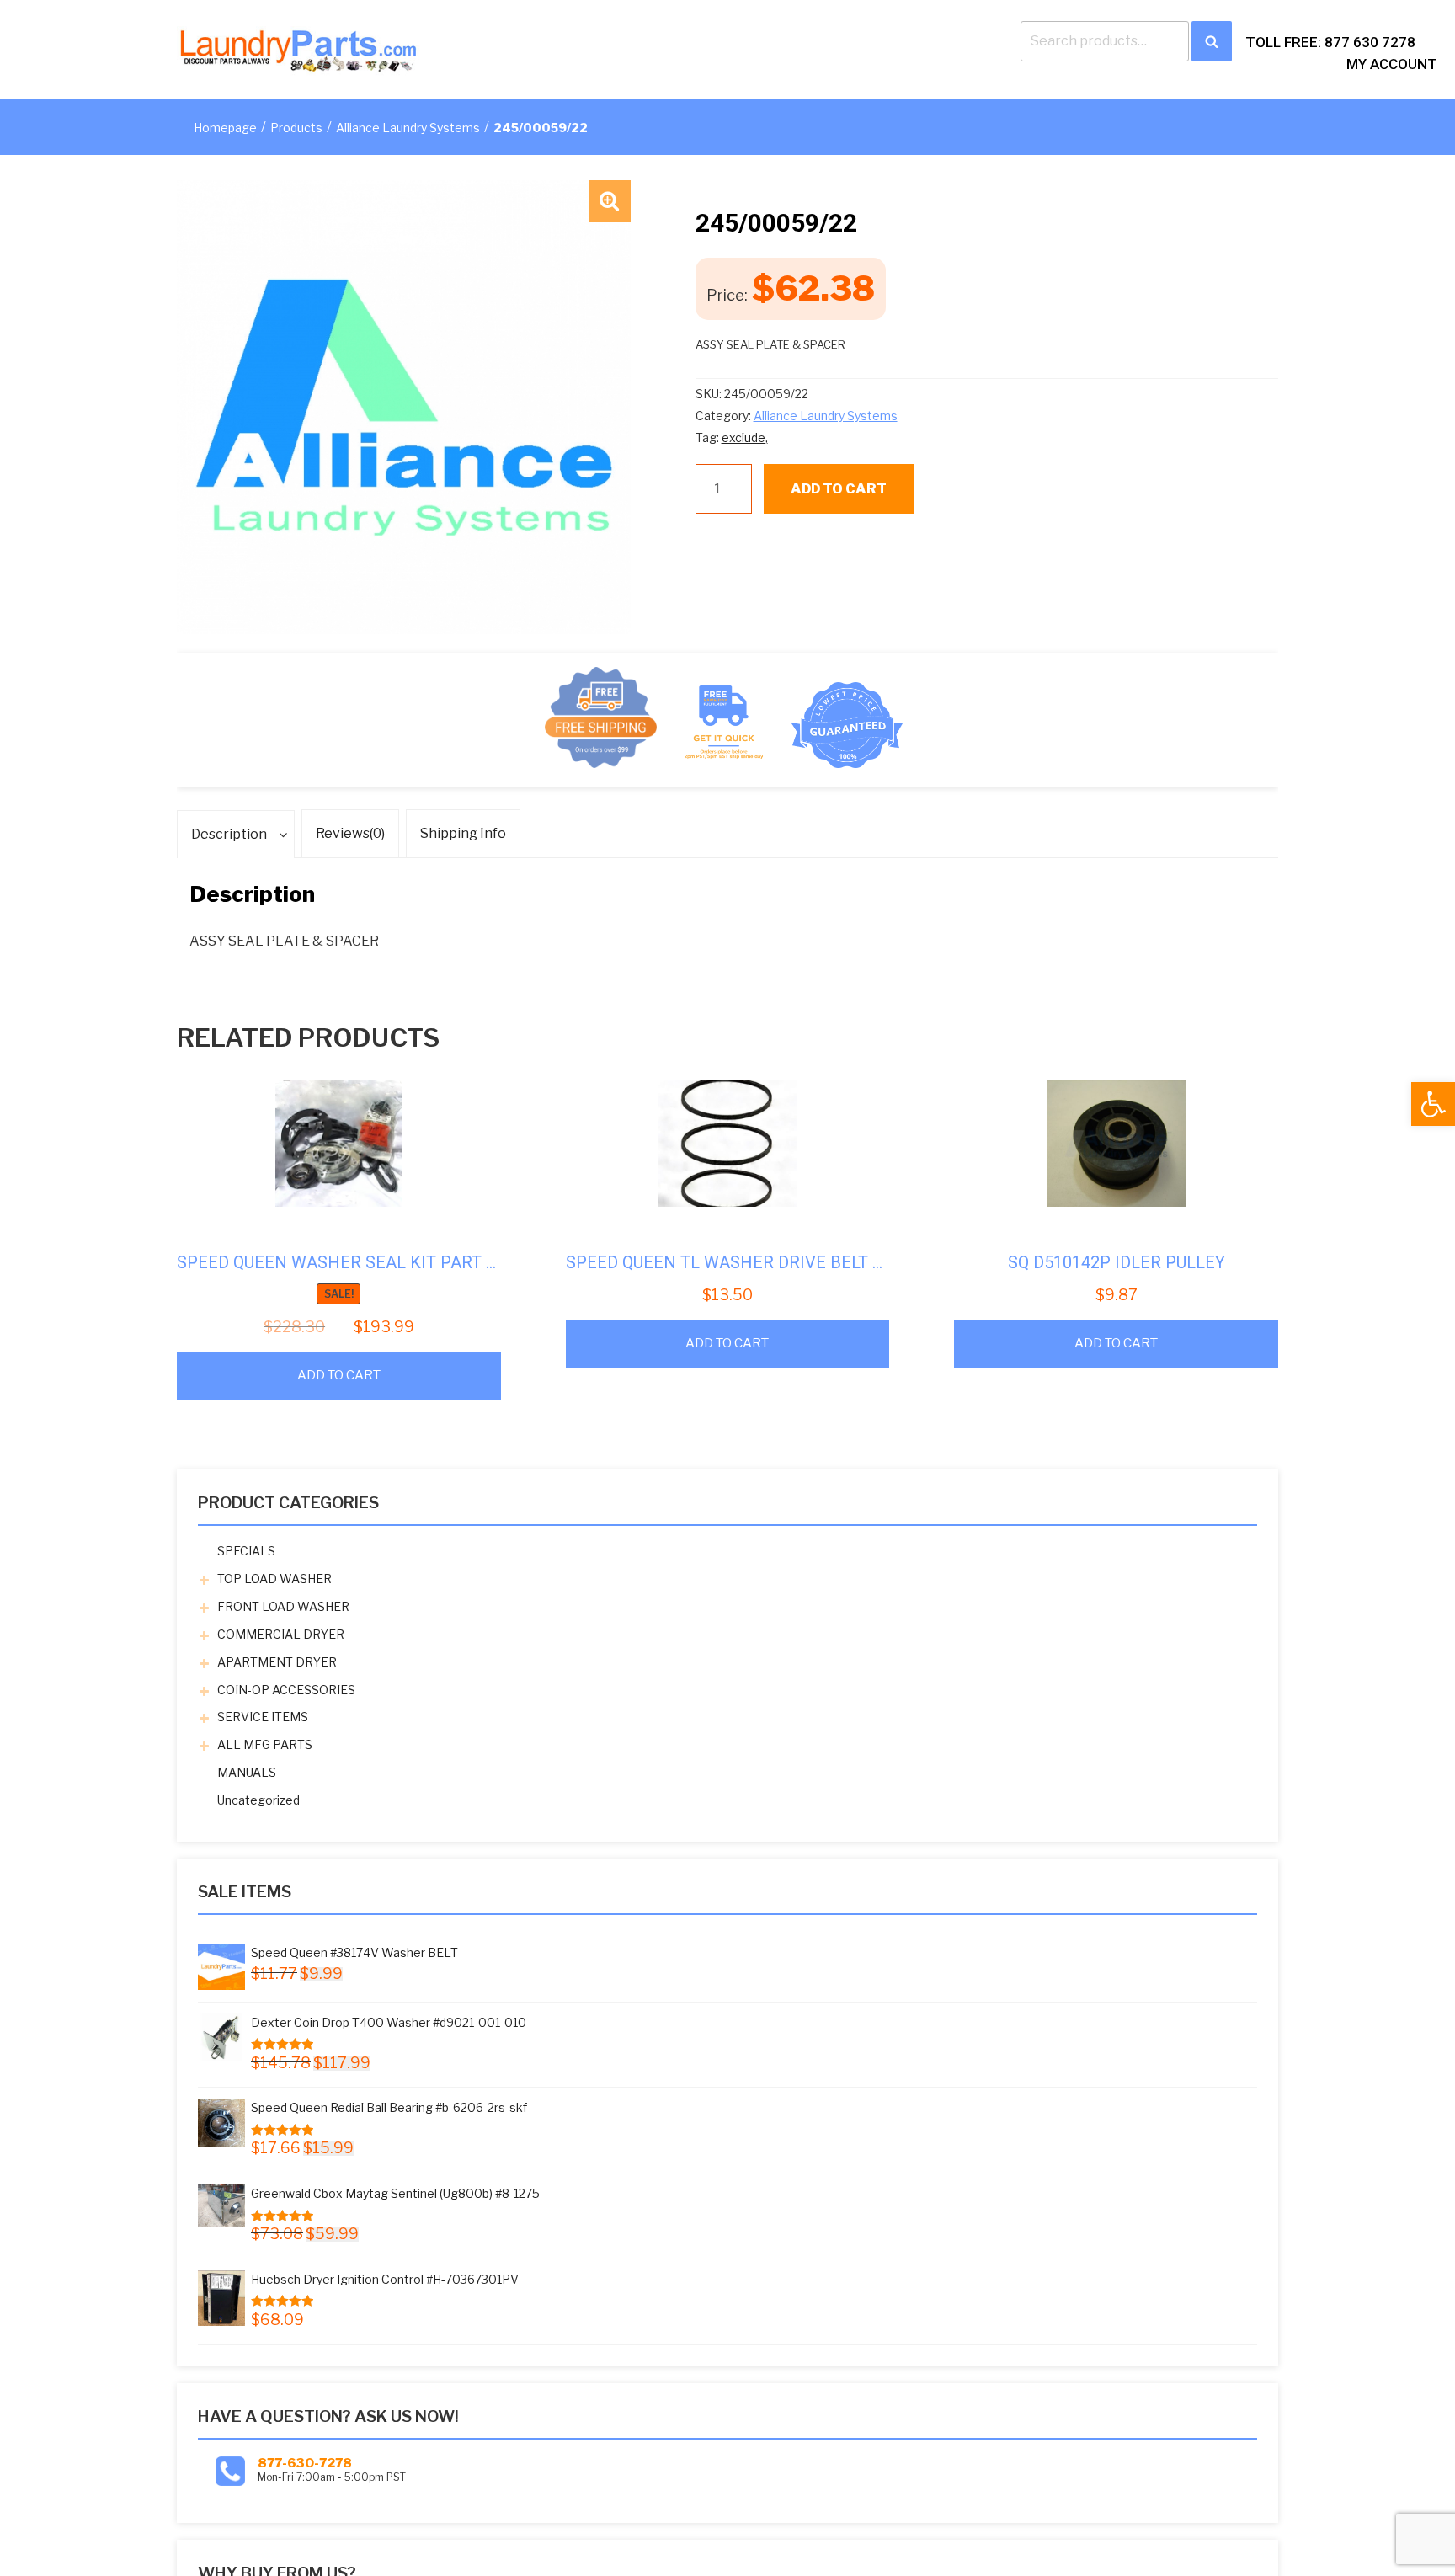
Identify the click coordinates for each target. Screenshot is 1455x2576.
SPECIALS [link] (246, 1551)
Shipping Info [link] (463, 833)
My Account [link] (1392, 64)
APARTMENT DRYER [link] (277, 1662)
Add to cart (839, 489)
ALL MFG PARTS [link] (265, 1744)
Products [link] (296, 128)
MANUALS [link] (247, 1772)
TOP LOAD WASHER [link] (274, 1579)
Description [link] (229, 834)
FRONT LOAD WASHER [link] (283, 1606)
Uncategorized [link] (258, 1800)
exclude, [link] (745, 437)
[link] (1433, 1104)
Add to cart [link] (339, 1375)
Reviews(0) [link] (350, 833)
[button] (610, 201)
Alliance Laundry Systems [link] (408, 128)
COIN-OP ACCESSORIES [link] (286, 1690)
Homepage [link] (225, 128)
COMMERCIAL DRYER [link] (281, 1634)
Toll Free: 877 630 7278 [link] (1330, 42)
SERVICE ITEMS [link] (263, 1717)
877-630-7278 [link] (305, 2463)
